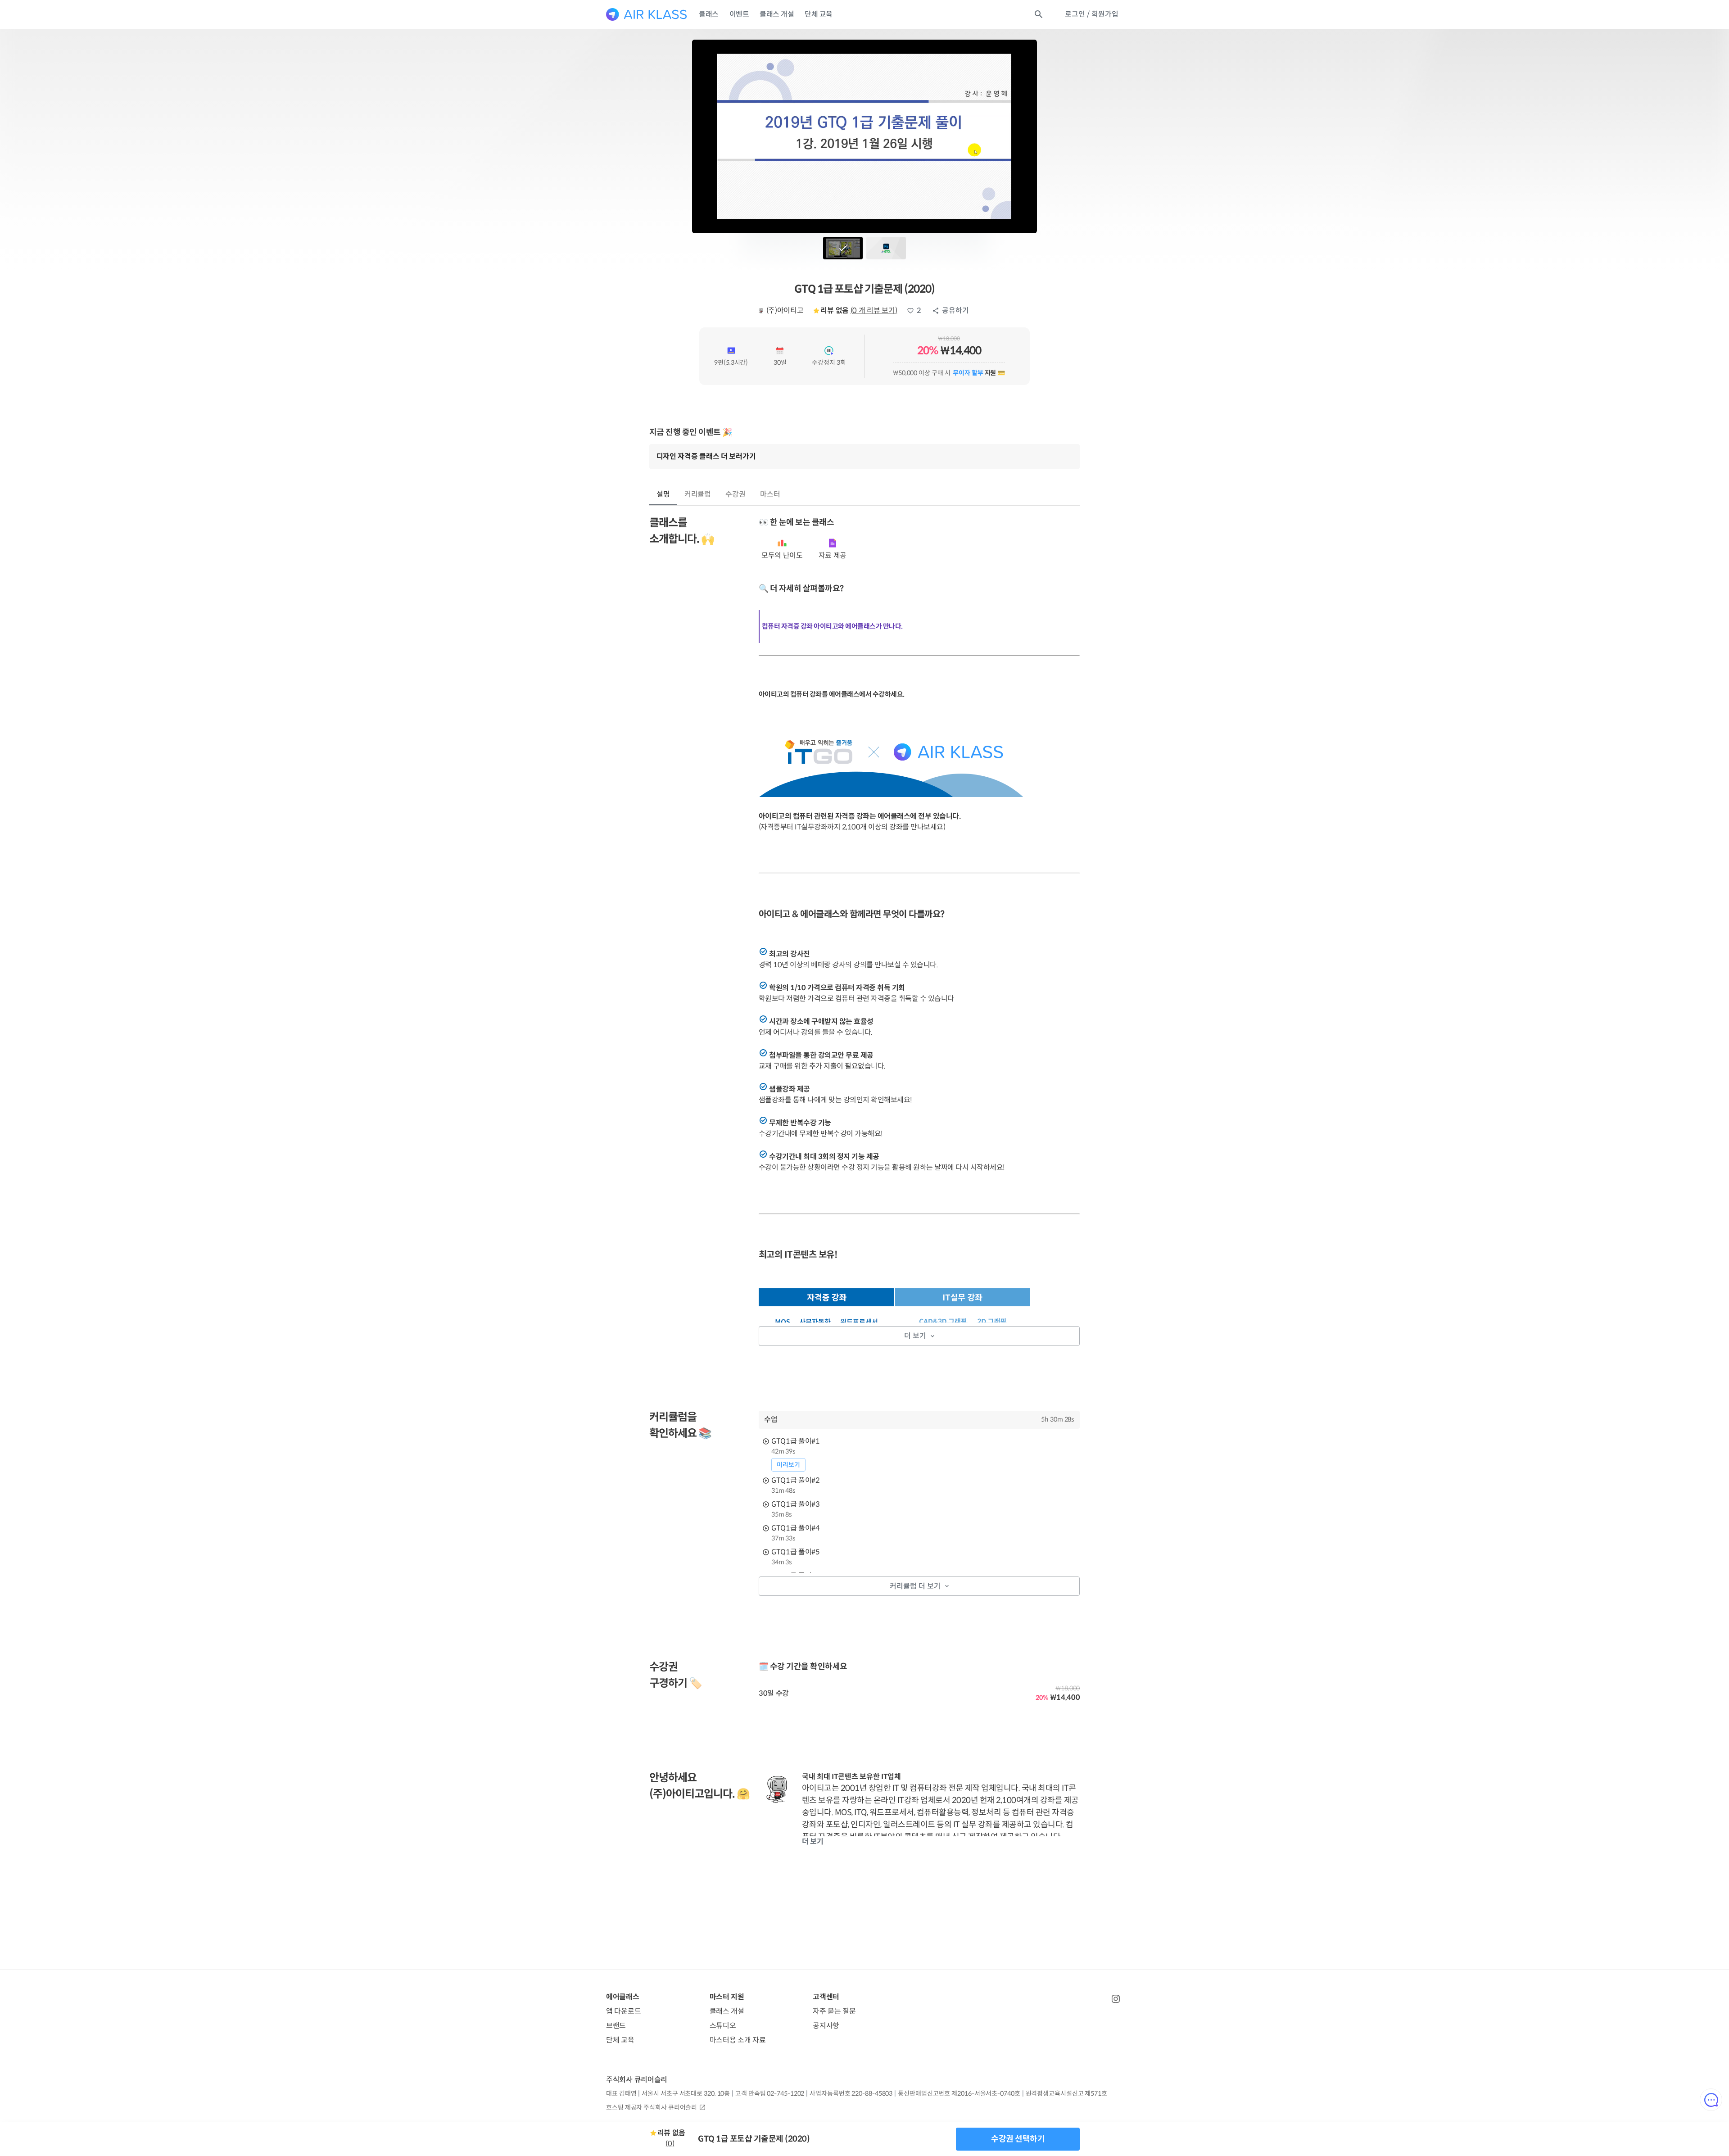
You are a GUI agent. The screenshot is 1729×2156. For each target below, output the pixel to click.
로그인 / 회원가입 (1092, 14)
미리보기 (788, 1465)
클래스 (709, 14)
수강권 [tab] (736, 494)
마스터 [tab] (770, 494)
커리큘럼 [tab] (698, 494)
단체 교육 (819, 14)
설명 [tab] (663, 494)
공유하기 (955, 310)
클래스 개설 (777, 14)
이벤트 (739, 14)
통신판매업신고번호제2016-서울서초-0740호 (959, 2093)
